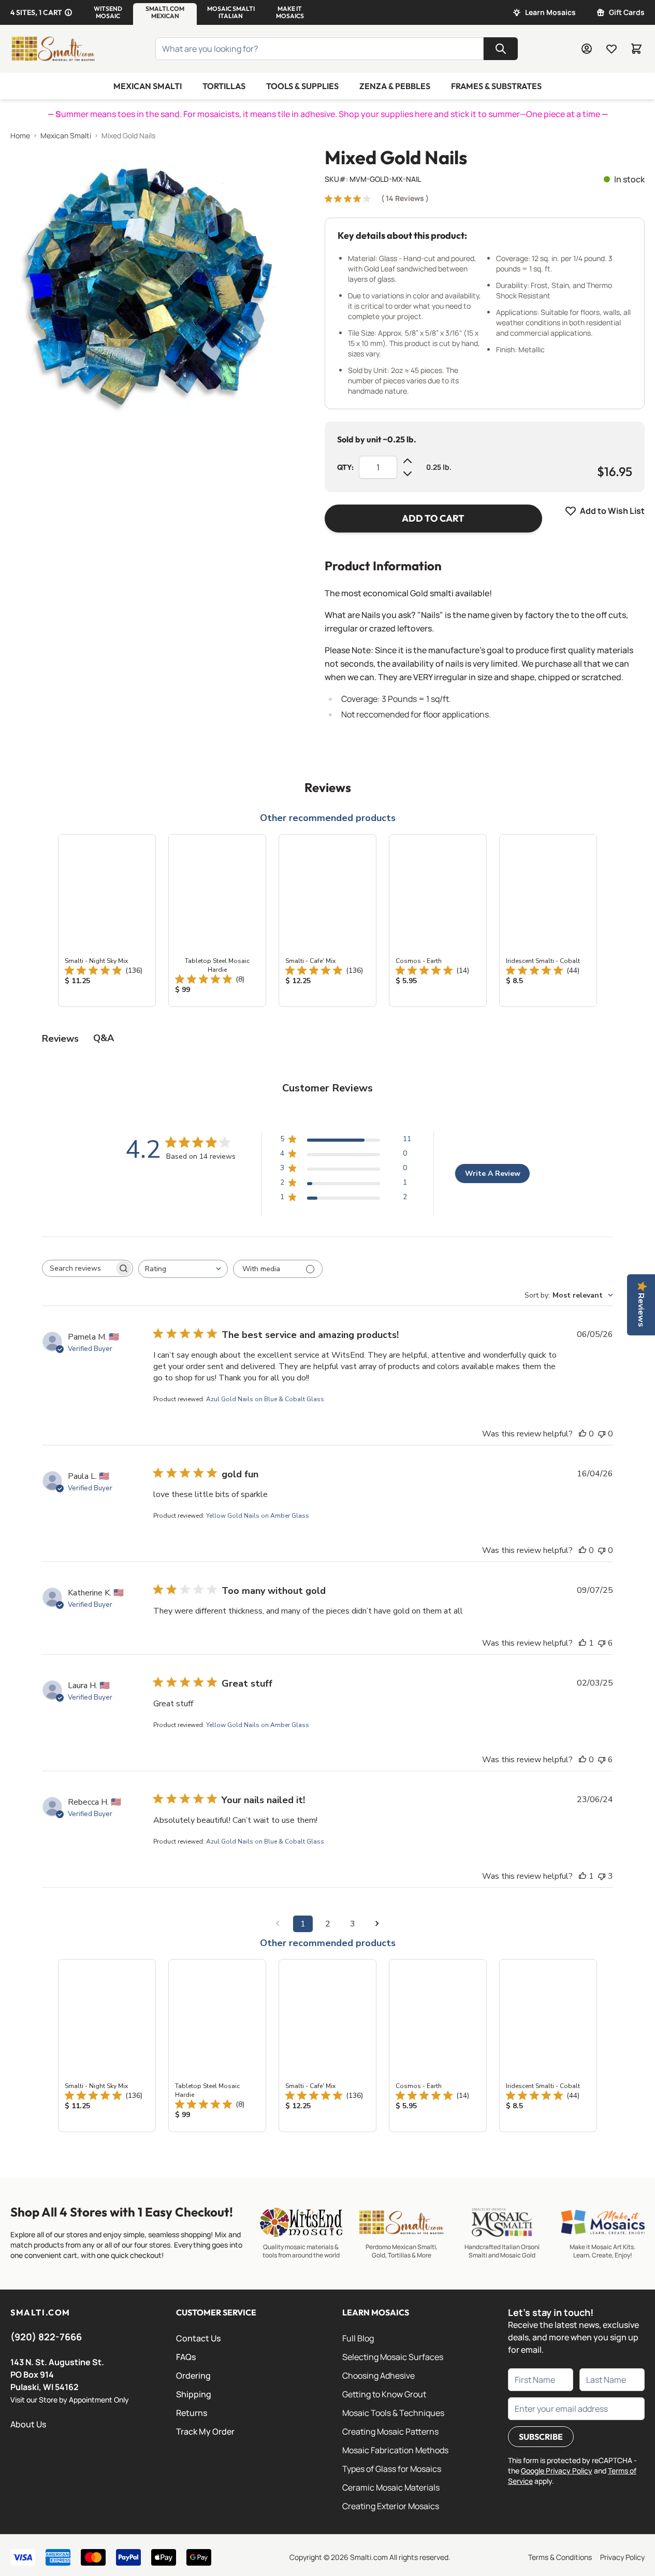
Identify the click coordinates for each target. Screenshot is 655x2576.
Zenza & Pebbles (395, 86)
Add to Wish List (612, 511)
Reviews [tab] (60, 1039)
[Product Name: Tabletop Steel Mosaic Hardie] (217, 920)
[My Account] (587, 49)
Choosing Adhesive (379, 2376)
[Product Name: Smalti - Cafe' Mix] (327, 920)
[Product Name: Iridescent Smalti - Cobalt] (548, 920)
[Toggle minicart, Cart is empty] (636, 49)
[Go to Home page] (53, 49)
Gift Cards (627, 12)
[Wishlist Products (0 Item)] (612, 49)
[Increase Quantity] (407, 461)
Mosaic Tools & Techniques (393, 2413)
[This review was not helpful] (602, 1643)
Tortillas (224, 86)
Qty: (345, 467)
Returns (192, 2413)
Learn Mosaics (550, 12)
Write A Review (493, 1174)
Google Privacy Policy (557, 2471)
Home (20, 135)
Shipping (194, 2394)
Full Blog (358, 2338)
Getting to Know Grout (384, 2394)
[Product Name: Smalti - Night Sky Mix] (107, 920)
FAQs (186, 2357)
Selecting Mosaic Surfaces (393, 2357)
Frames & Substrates (496, 86)
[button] (108, 12)
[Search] (501, 49)
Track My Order (205, 2431)
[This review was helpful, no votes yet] (583, 1434)
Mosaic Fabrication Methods (395, 2450)
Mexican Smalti (148, 86)
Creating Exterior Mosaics (391, 2506)
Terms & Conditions (560, 2557)
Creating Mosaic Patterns (390, 2431)
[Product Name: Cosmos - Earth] (438, 920)
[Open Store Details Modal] (68, 12)
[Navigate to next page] (377, 1924)
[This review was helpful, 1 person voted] (583, 1643)
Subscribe (541, 2437)
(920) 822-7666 (46, 2337)
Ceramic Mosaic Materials (391, 2487)
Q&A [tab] (104, 1038)
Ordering (193, 2376)
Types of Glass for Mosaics (392, 2469)
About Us (28, 2424)
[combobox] (183, 1269)
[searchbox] (78, 1269)
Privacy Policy (622, 2557)
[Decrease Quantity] (407, 473)
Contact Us (198, 2338)
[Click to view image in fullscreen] (147, 284)
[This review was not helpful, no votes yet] (602, 1434)
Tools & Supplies (302, 86)
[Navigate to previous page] (278, 1924)
